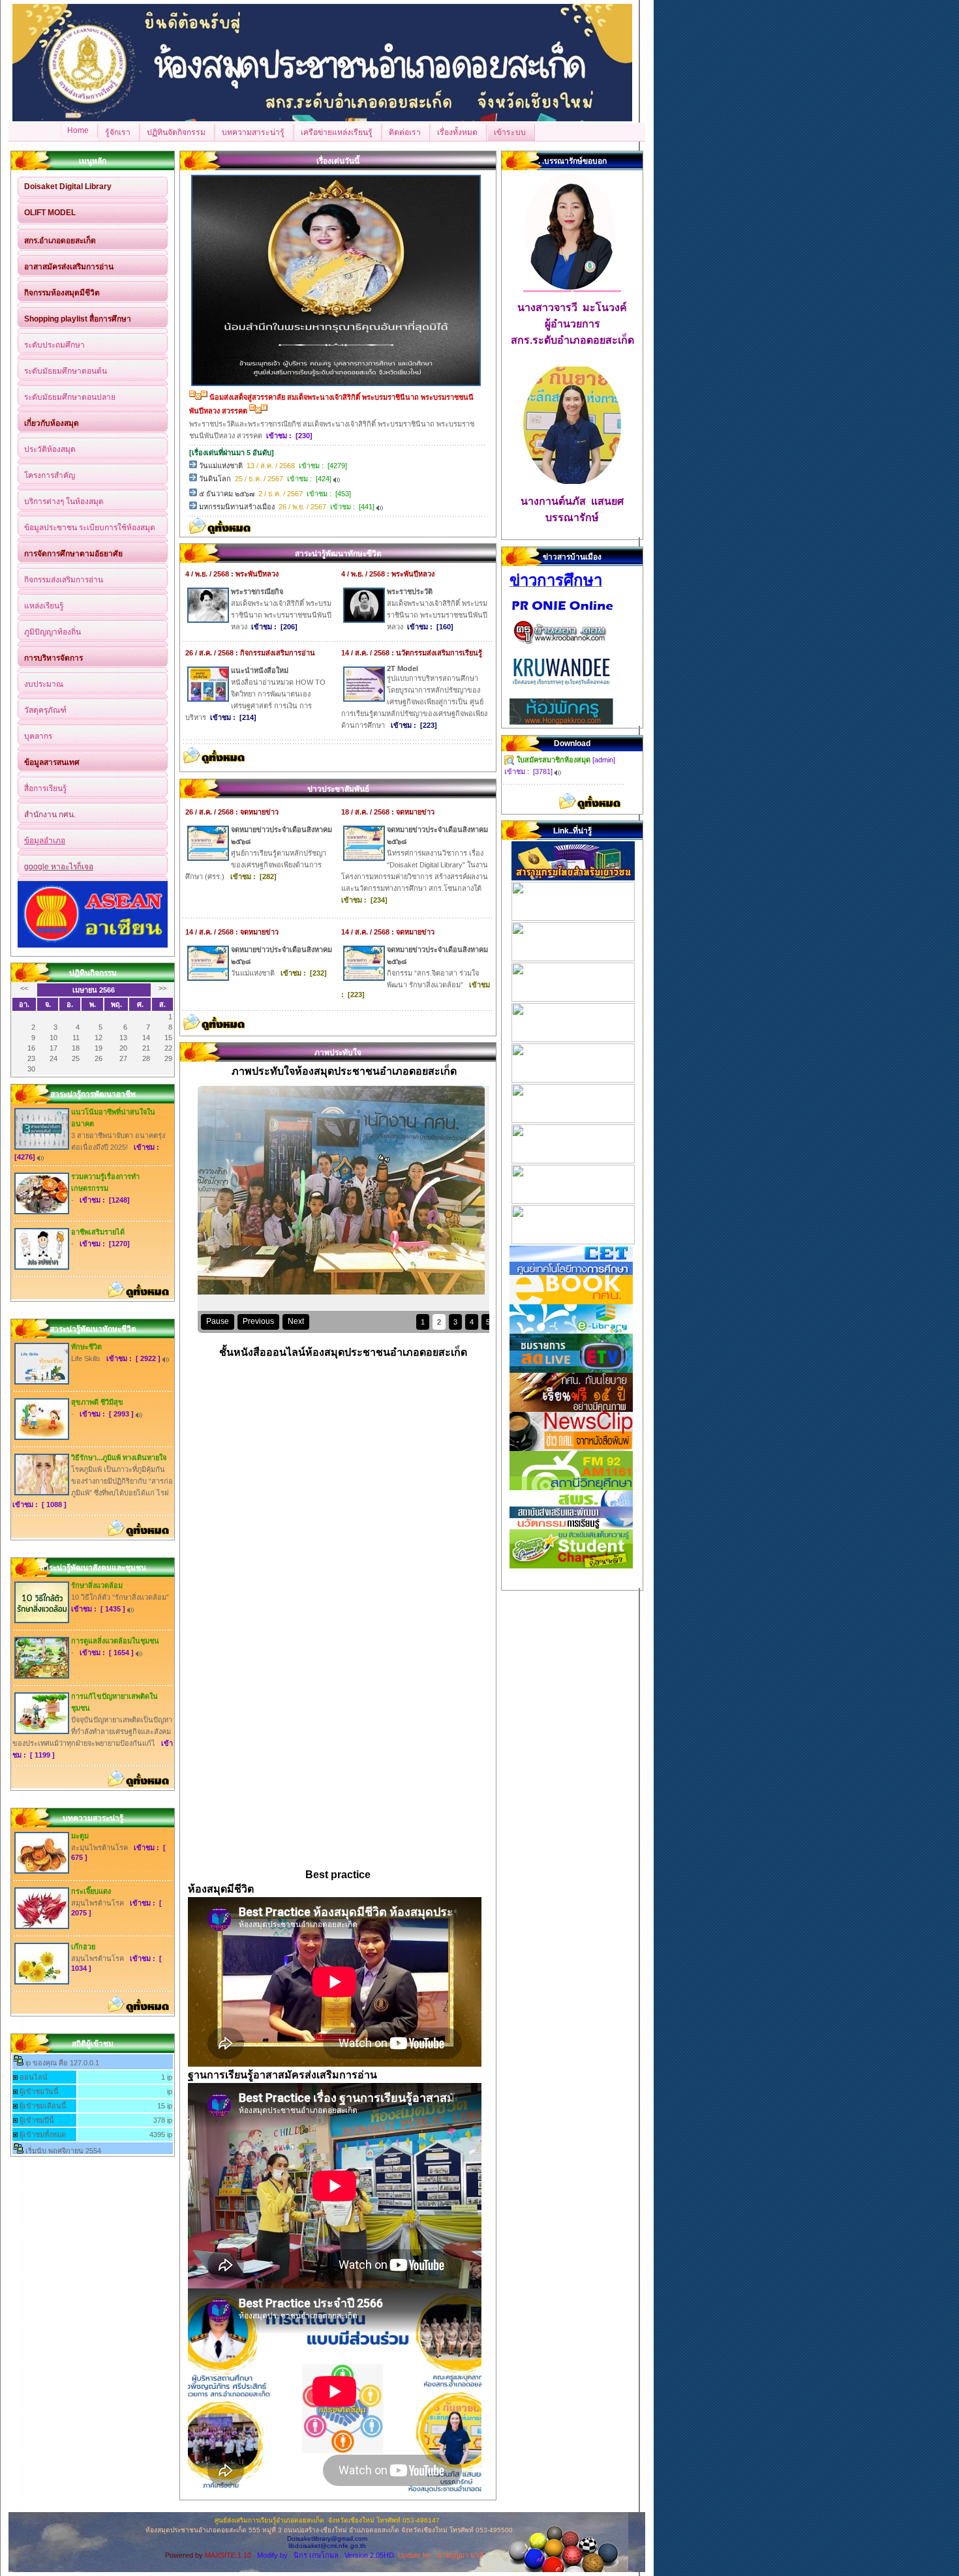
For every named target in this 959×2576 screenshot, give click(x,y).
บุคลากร (38, 736)
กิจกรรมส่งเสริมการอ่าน (64, 580)
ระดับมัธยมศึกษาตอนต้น (66, 371)
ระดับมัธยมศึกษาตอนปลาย (70, 397)
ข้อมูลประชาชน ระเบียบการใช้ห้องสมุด (90, 528)
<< (24, 988)
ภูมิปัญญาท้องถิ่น (53, 632)
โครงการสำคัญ (50, 475)
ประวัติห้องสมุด (50, 449)
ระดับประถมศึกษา (54, 345)
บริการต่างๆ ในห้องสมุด (64, 502)
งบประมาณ (44, 684)
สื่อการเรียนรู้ (45, 788)
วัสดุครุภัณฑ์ (45, 710)
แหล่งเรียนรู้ (44, 606)
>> (162, 988)
